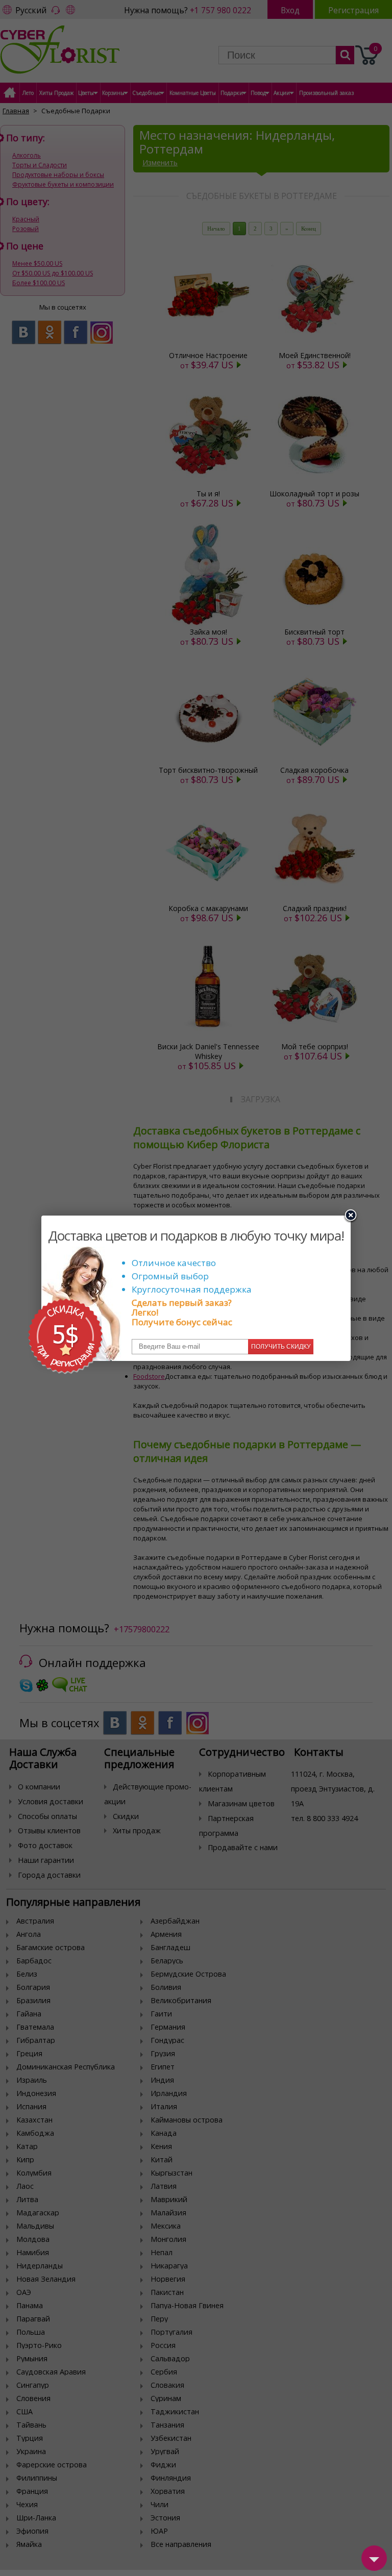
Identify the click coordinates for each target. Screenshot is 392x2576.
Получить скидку (281, 1347)
